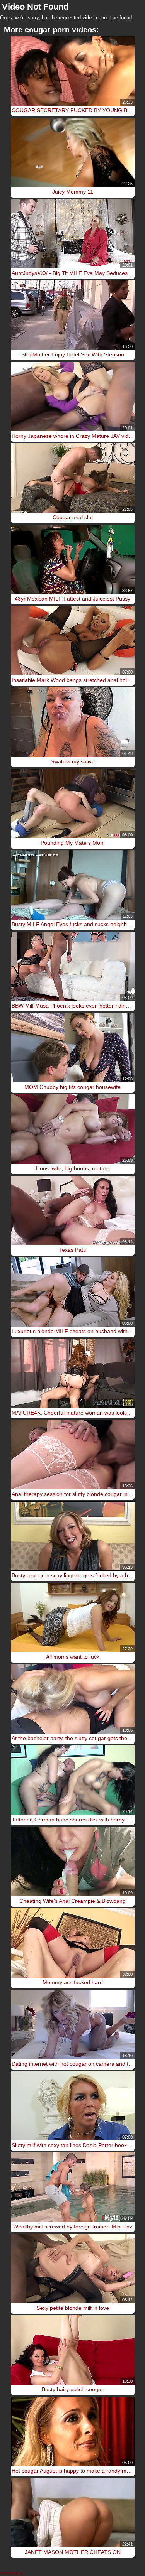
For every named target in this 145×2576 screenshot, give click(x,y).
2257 (5, 2574)
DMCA (17, 2574)
